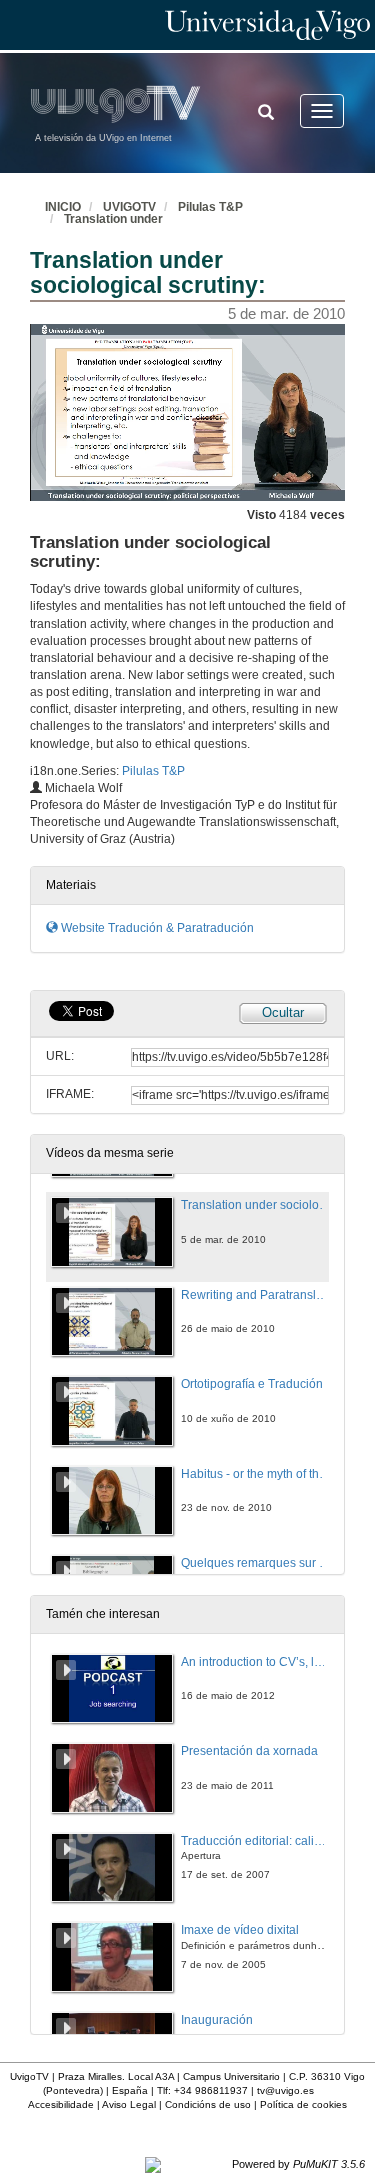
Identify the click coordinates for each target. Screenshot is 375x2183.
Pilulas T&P (210, 207)
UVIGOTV (129, 207)
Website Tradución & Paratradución (156, 928)
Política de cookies (303, 2104)
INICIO (63, 207)
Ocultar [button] (283, 1012)
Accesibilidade (61, 2104)
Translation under (113, 219)
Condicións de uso (208, 2104)
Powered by (298, 2164)
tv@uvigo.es (285, 2090)
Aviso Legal (129, 2104)
